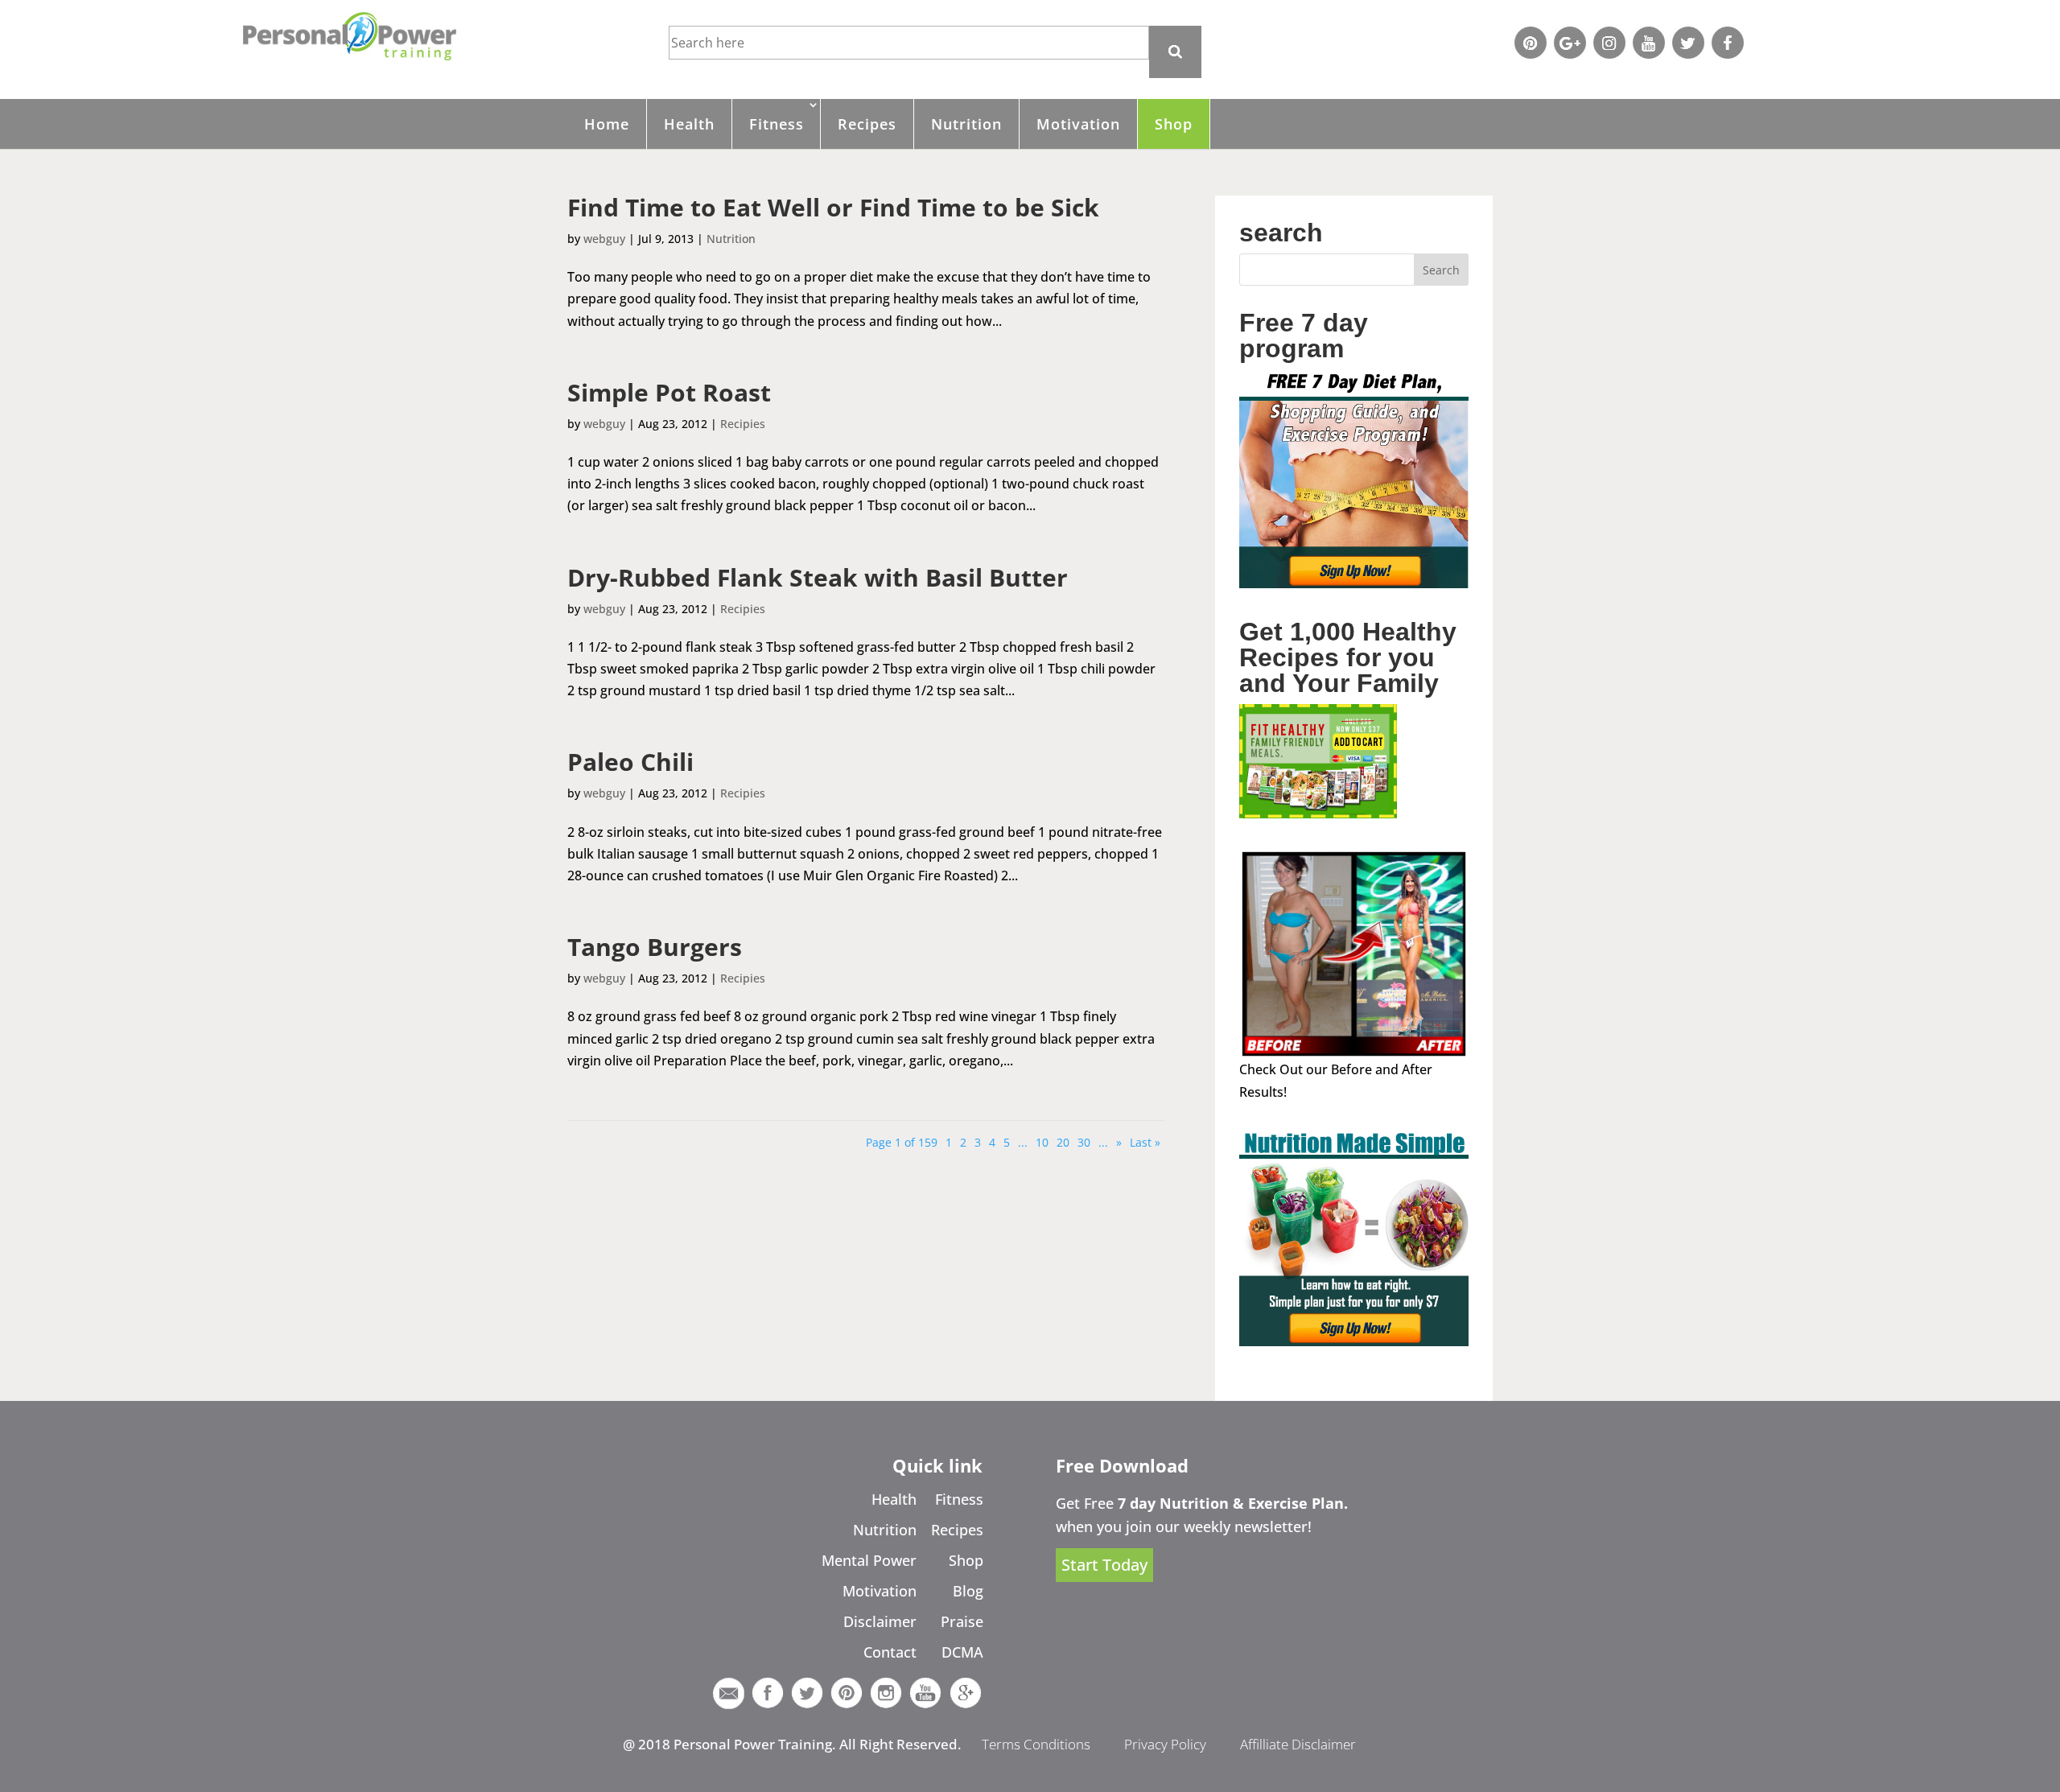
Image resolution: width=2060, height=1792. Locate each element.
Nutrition (966, 124)
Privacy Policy (1165, 1744)
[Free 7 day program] (1354, 583)
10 (1042, 1142)
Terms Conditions (1036, 1744)
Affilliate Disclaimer (1298, 1744)
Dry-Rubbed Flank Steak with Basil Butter (818, 577)
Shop (1174, 124)
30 (1084, 1142)
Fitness (777, 124)
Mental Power (869, 1560)
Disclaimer (880, 1621)
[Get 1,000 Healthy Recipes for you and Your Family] (1318, 814)
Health (689, 124)
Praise (962, 1621)
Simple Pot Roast (669, 392)
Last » (1145, 1142)
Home (607, 124)
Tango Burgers (655, 947)
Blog (968, 1591)
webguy (604, 239)
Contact (890, 1652)
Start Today (1104, 1565)
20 (1063, 1142)
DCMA (962, 1652)
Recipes (867, 124)
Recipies (743, 424)
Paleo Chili (630, 762)
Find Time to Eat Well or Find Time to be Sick (833, 207)
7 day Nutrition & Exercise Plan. (1233, 1503)
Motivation (1078, 124)
